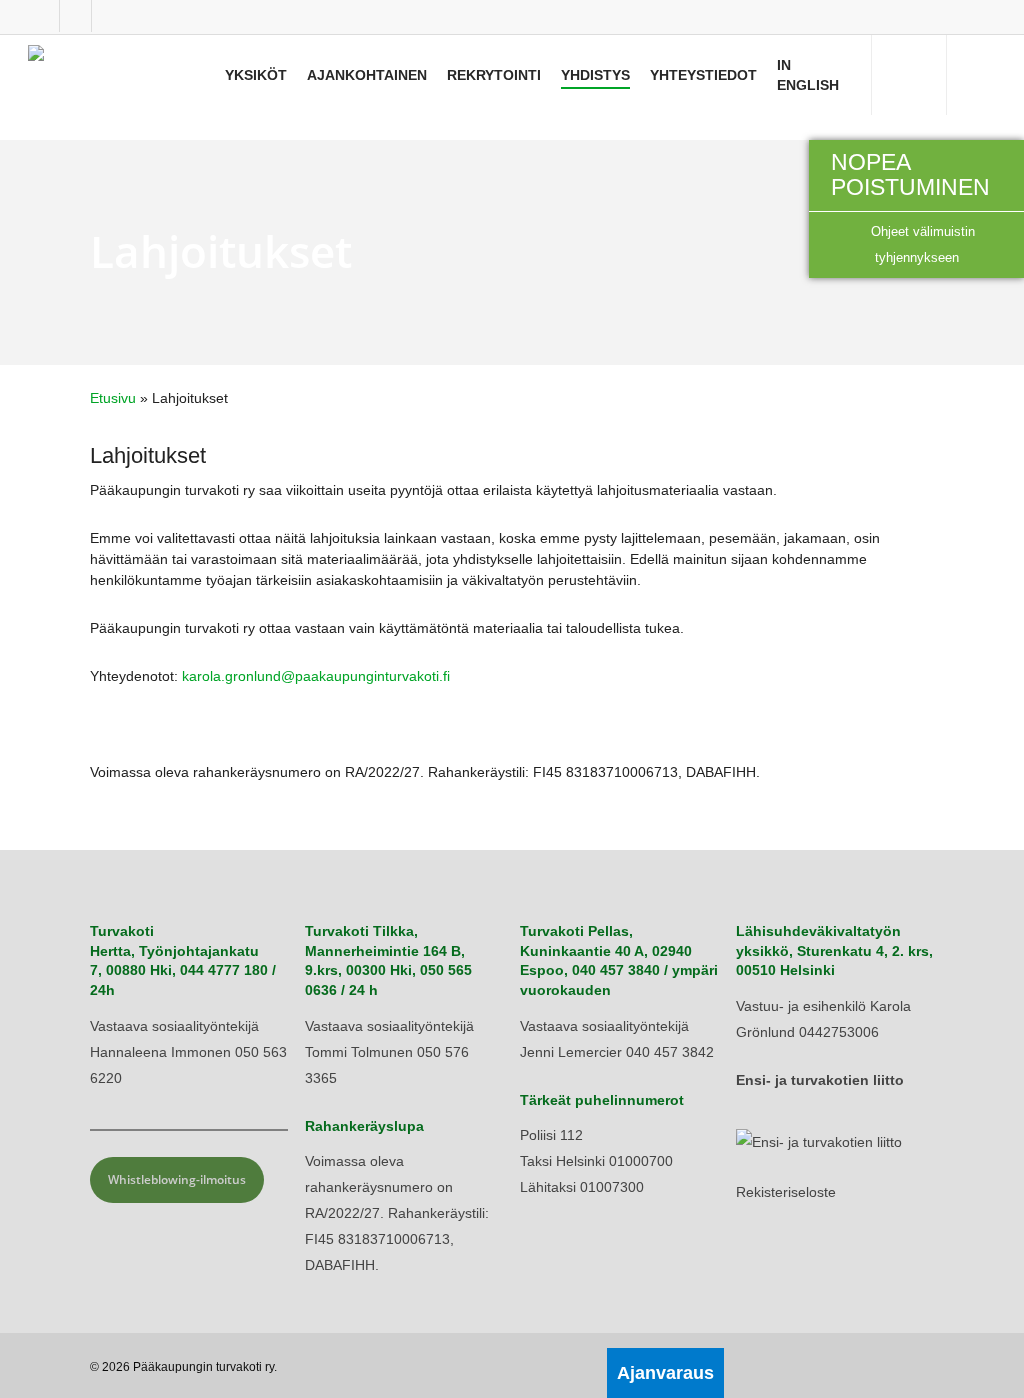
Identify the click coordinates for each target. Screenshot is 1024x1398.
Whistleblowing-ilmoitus (177, 1179)
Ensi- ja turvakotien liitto (820, 1080)
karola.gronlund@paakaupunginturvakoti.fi (316, 676)
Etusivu (113, 398)
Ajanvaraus (665, 1373)
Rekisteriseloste (786, 1192)
